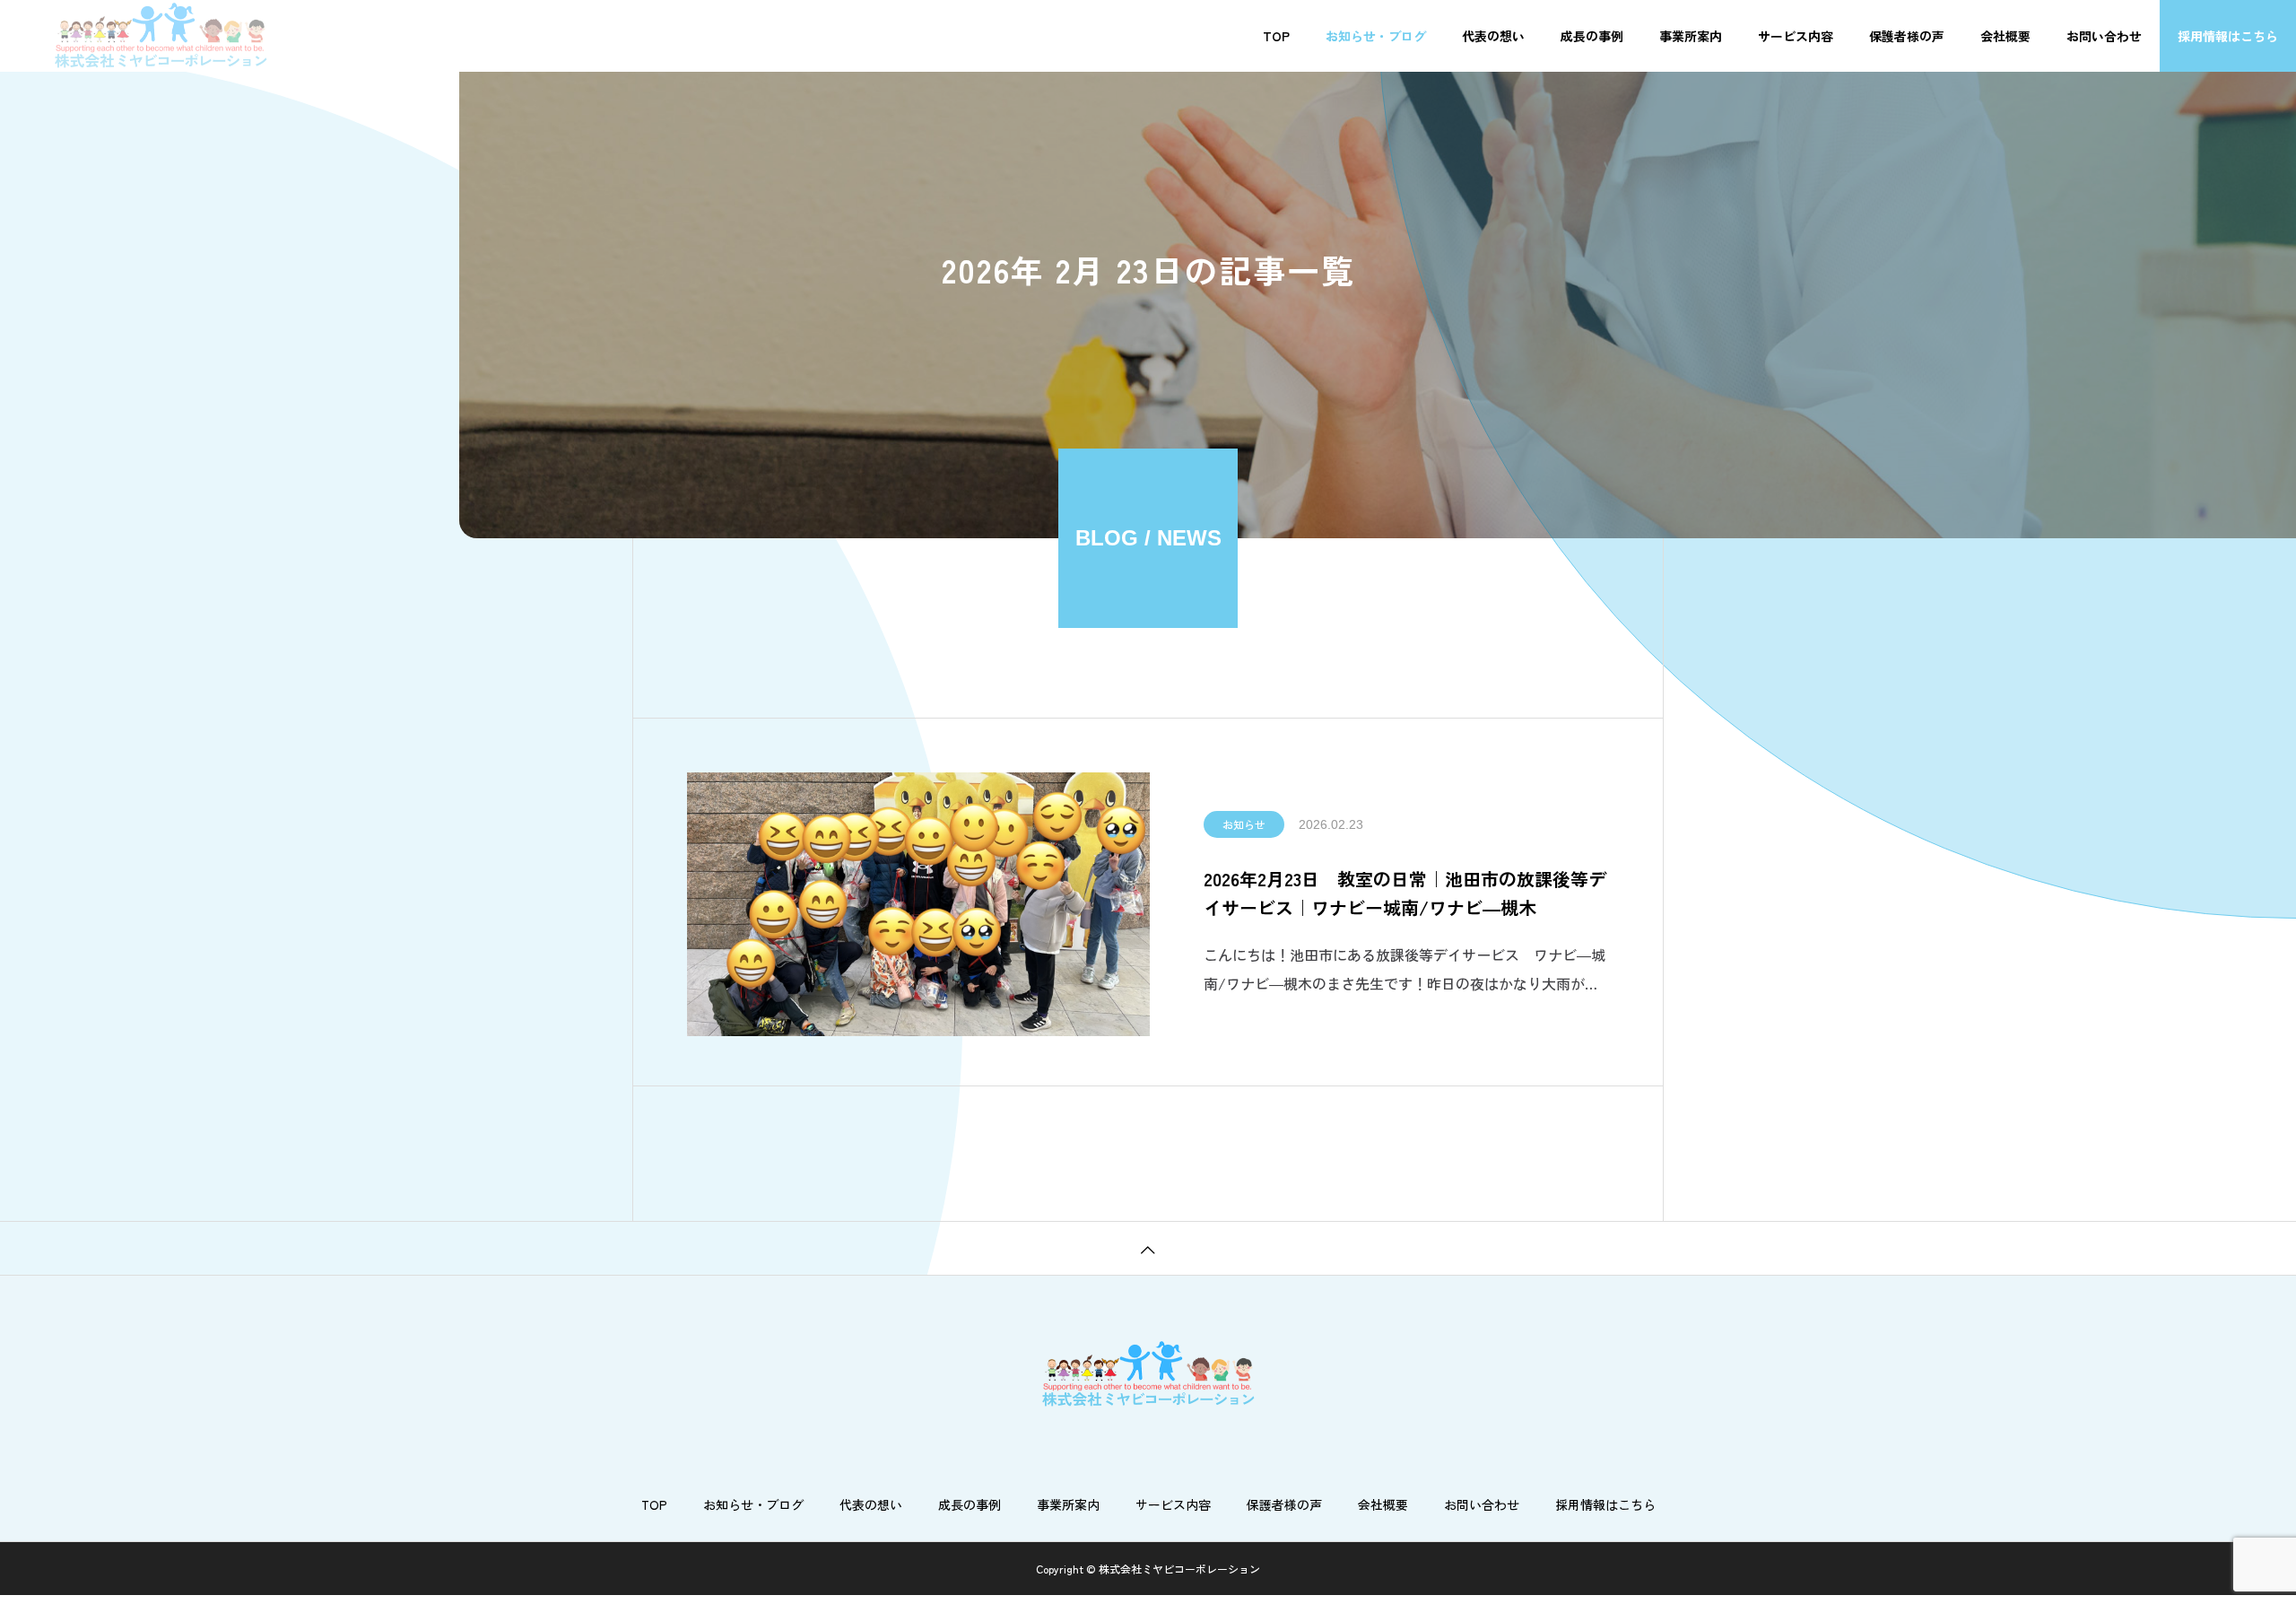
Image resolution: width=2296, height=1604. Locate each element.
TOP (1276, 36)
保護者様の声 (1907, 36)
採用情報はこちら (2228, 36)
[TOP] (1148, 1248)
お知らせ (1244, 824)
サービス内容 (1796, 36)
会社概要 (2005, 36)
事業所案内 (1691, 36)
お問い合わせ (2104, 36)
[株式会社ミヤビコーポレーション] (161, 36)
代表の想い (1493, 36)
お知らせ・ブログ (1376, 36)
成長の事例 (1592, 36)
